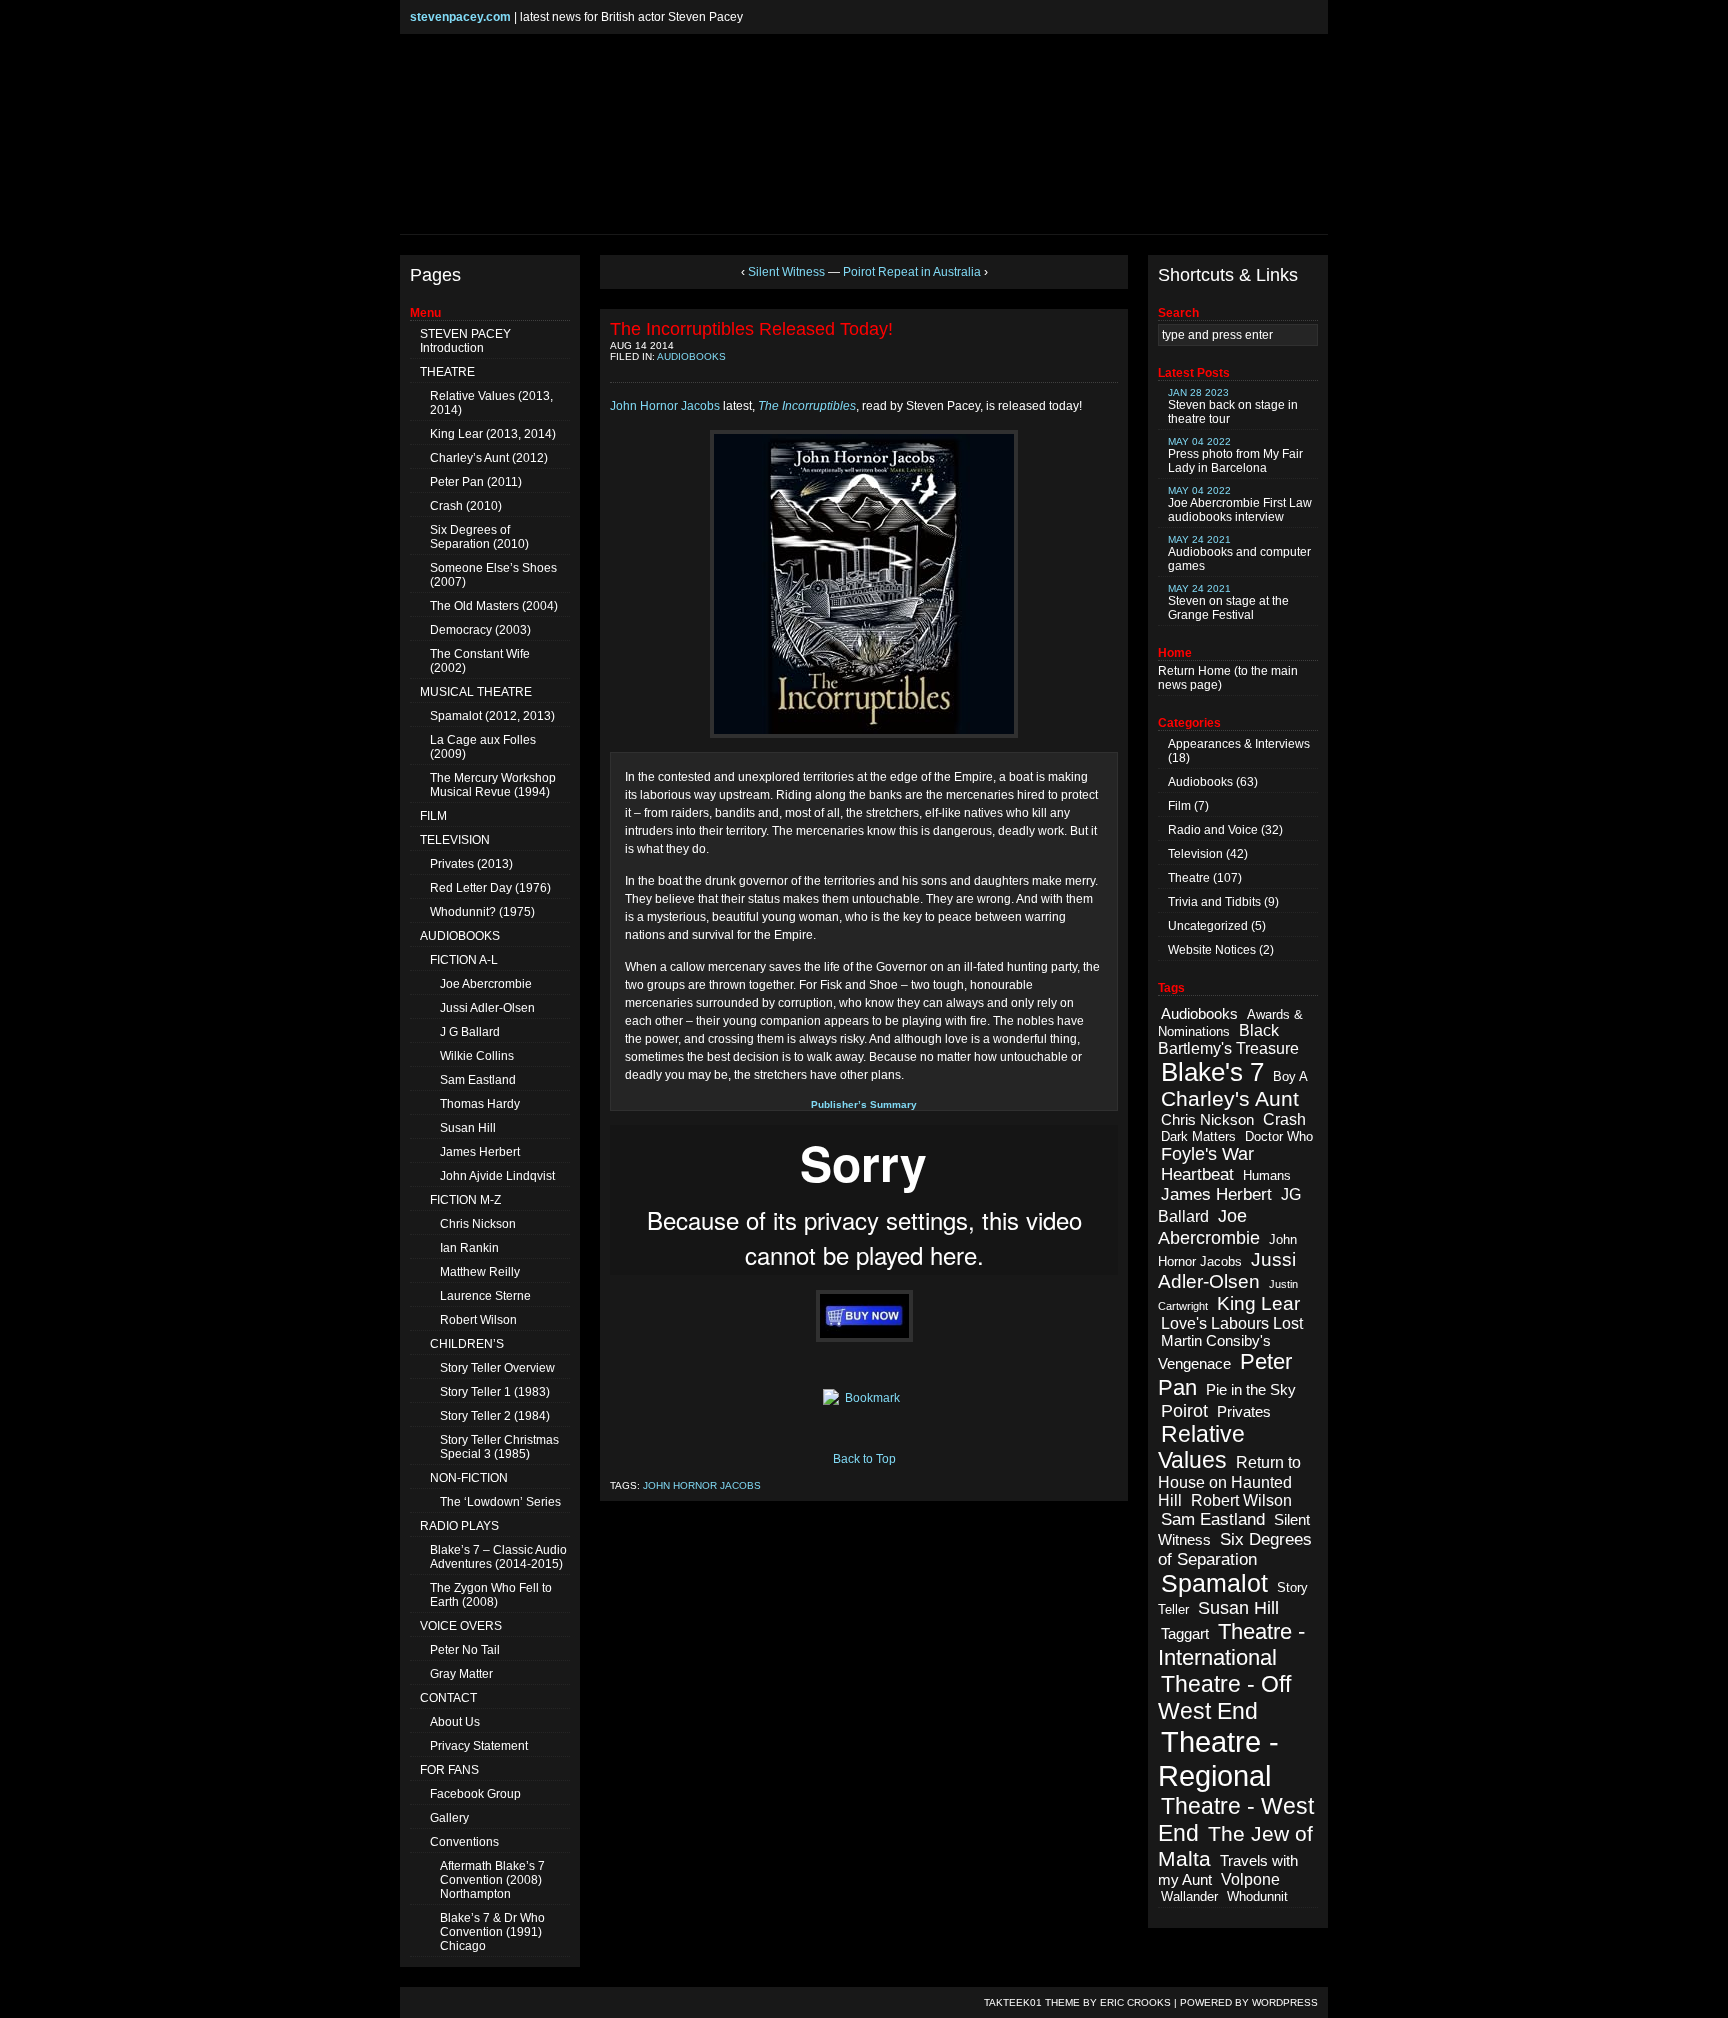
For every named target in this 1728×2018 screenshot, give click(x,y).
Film (1179, 806)
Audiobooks (691, 356)
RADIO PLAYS (459, 1526)
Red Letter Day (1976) (490, 888)
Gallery (449, 1818)
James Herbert (480, 1152)
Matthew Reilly (480, 1272)
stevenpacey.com (460, 17)
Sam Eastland (478, 1080)
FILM (433, 816)
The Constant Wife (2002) (480, 661)
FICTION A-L (464, 960)
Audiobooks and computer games (1239, 553)
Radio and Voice (1213, 830)
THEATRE (447, 372)
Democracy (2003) (480, 630)
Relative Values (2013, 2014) (491, 403)
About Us (455, 1722)
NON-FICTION (469, 1478)
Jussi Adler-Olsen (487, 1008)
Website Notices (1212, 950)
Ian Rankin (469, 1248)
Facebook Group (475, 1794)
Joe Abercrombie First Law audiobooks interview (1240, 504)
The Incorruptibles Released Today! (751, 329)
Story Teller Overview (497, 1368)
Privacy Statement (479, 1746)
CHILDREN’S (467, 1344)
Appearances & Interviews (1239, 744)
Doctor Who (1279, 1136)
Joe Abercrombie (486, 984)
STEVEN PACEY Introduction (465, 341)
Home (1214, 671)
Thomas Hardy (480, 1104)
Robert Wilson (478, 1320)
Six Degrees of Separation (1235, 1549)
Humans (1267, 1175)
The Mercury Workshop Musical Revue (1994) (493, 785)
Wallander (1189, 1896)
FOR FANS (449, 1770)
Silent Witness (786, 272)
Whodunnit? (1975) (482, 912)
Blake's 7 (1212, 1072)
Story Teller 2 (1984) (495, 1416)
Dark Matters (1198, 1136)
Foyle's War (1207, 1154)
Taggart (1185, 1634)
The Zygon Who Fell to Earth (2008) (491, 1595)
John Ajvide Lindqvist (497, 1176)
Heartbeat (1197, 1174)
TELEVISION (455, 840)
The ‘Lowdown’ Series (500, 1502)
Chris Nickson (478, 1224)
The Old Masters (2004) (494, 606)
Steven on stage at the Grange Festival (1228, 602)
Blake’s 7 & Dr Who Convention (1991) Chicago (492, 1932)
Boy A (1290, 1076)
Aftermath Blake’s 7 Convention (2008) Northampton (492, 1880)
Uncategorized (1208, 926)
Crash (1284, 1119)
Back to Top (864, 1459)
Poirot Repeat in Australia (912, 272)
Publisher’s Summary (864, 1104)
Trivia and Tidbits (1214, 902)
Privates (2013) (471, 864)
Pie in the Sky (1251, 1390)
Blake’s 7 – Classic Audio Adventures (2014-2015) (498, 1557)
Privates (1244, 1412)
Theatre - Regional (1218, 1758)
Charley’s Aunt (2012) (489, 458)
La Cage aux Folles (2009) (483, 747)
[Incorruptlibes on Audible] (864, 1316)
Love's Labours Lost (1232, 1323)
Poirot (1184, 1411)
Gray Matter (461, 1674)
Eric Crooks (1135, 2002)
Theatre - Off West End (1224, 1697)
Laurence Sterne (485, 1296)
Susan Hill (468, 1128)
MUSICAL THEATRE (476, 692)
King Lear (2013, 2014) (493, 434)
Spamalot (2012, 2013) (492, 716)
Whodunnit (1257, 1896)
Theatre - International (1231, 1644)
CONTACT (448, 1698)
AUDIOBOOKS (460, 936)
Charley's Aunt (1230, 1098)
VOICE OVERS (461, 1626)
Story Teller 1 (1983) (495, 1392)
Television (1195, 854)
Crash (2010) (466, 506)
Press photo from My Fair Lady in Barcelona (1235, 455)
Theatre (1189, 878)
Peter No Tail (465, 1650)
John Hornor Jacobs (665, 406)
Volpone (1250, 1879)
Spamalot (1214, 1583)
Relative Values (1201, 1447)
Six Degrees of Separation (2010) (479, 537)
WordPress (1285, 2002)
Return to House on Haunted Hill (1229, 1481)
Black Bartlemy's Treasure (1228, 1039)
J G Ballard (470, 1032)
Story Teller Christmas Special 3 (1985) (499, 1447)
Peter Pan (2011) (476, 482)
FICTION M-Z (465, 1200)
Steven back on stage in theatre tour (1233, 406)
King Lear (1258, 1303)
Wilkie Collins (477, 1056)
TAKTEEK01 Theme (1032, 2002)
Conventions (464, 1842)
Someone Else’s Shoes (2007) (493, 575)
